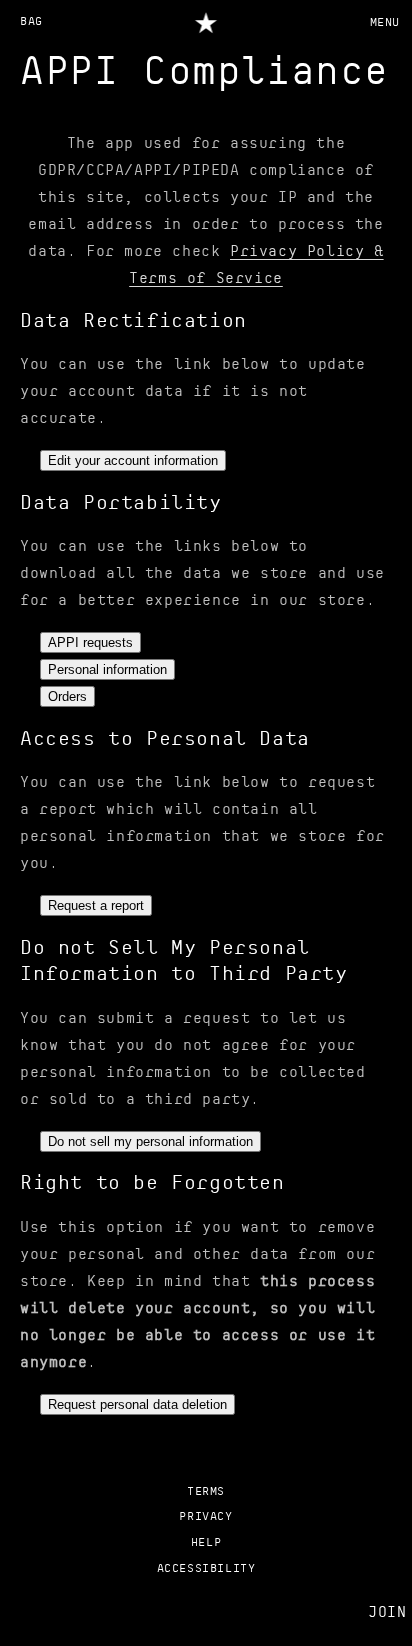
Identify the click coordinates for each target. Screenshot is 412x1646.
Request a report (96, 905)
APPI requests (90, 642)
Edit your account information (133, 460)
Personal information (107, 669)
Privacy (205, 1517)
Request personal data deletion (137, 1404)
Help (206, 1543)
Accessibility (206, 1569)
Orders (67, 696)
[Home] (206, 21)
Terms (206, 1492)
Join (387, 1613)
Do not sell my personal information (150, 1141)
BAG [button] (31, 22)
